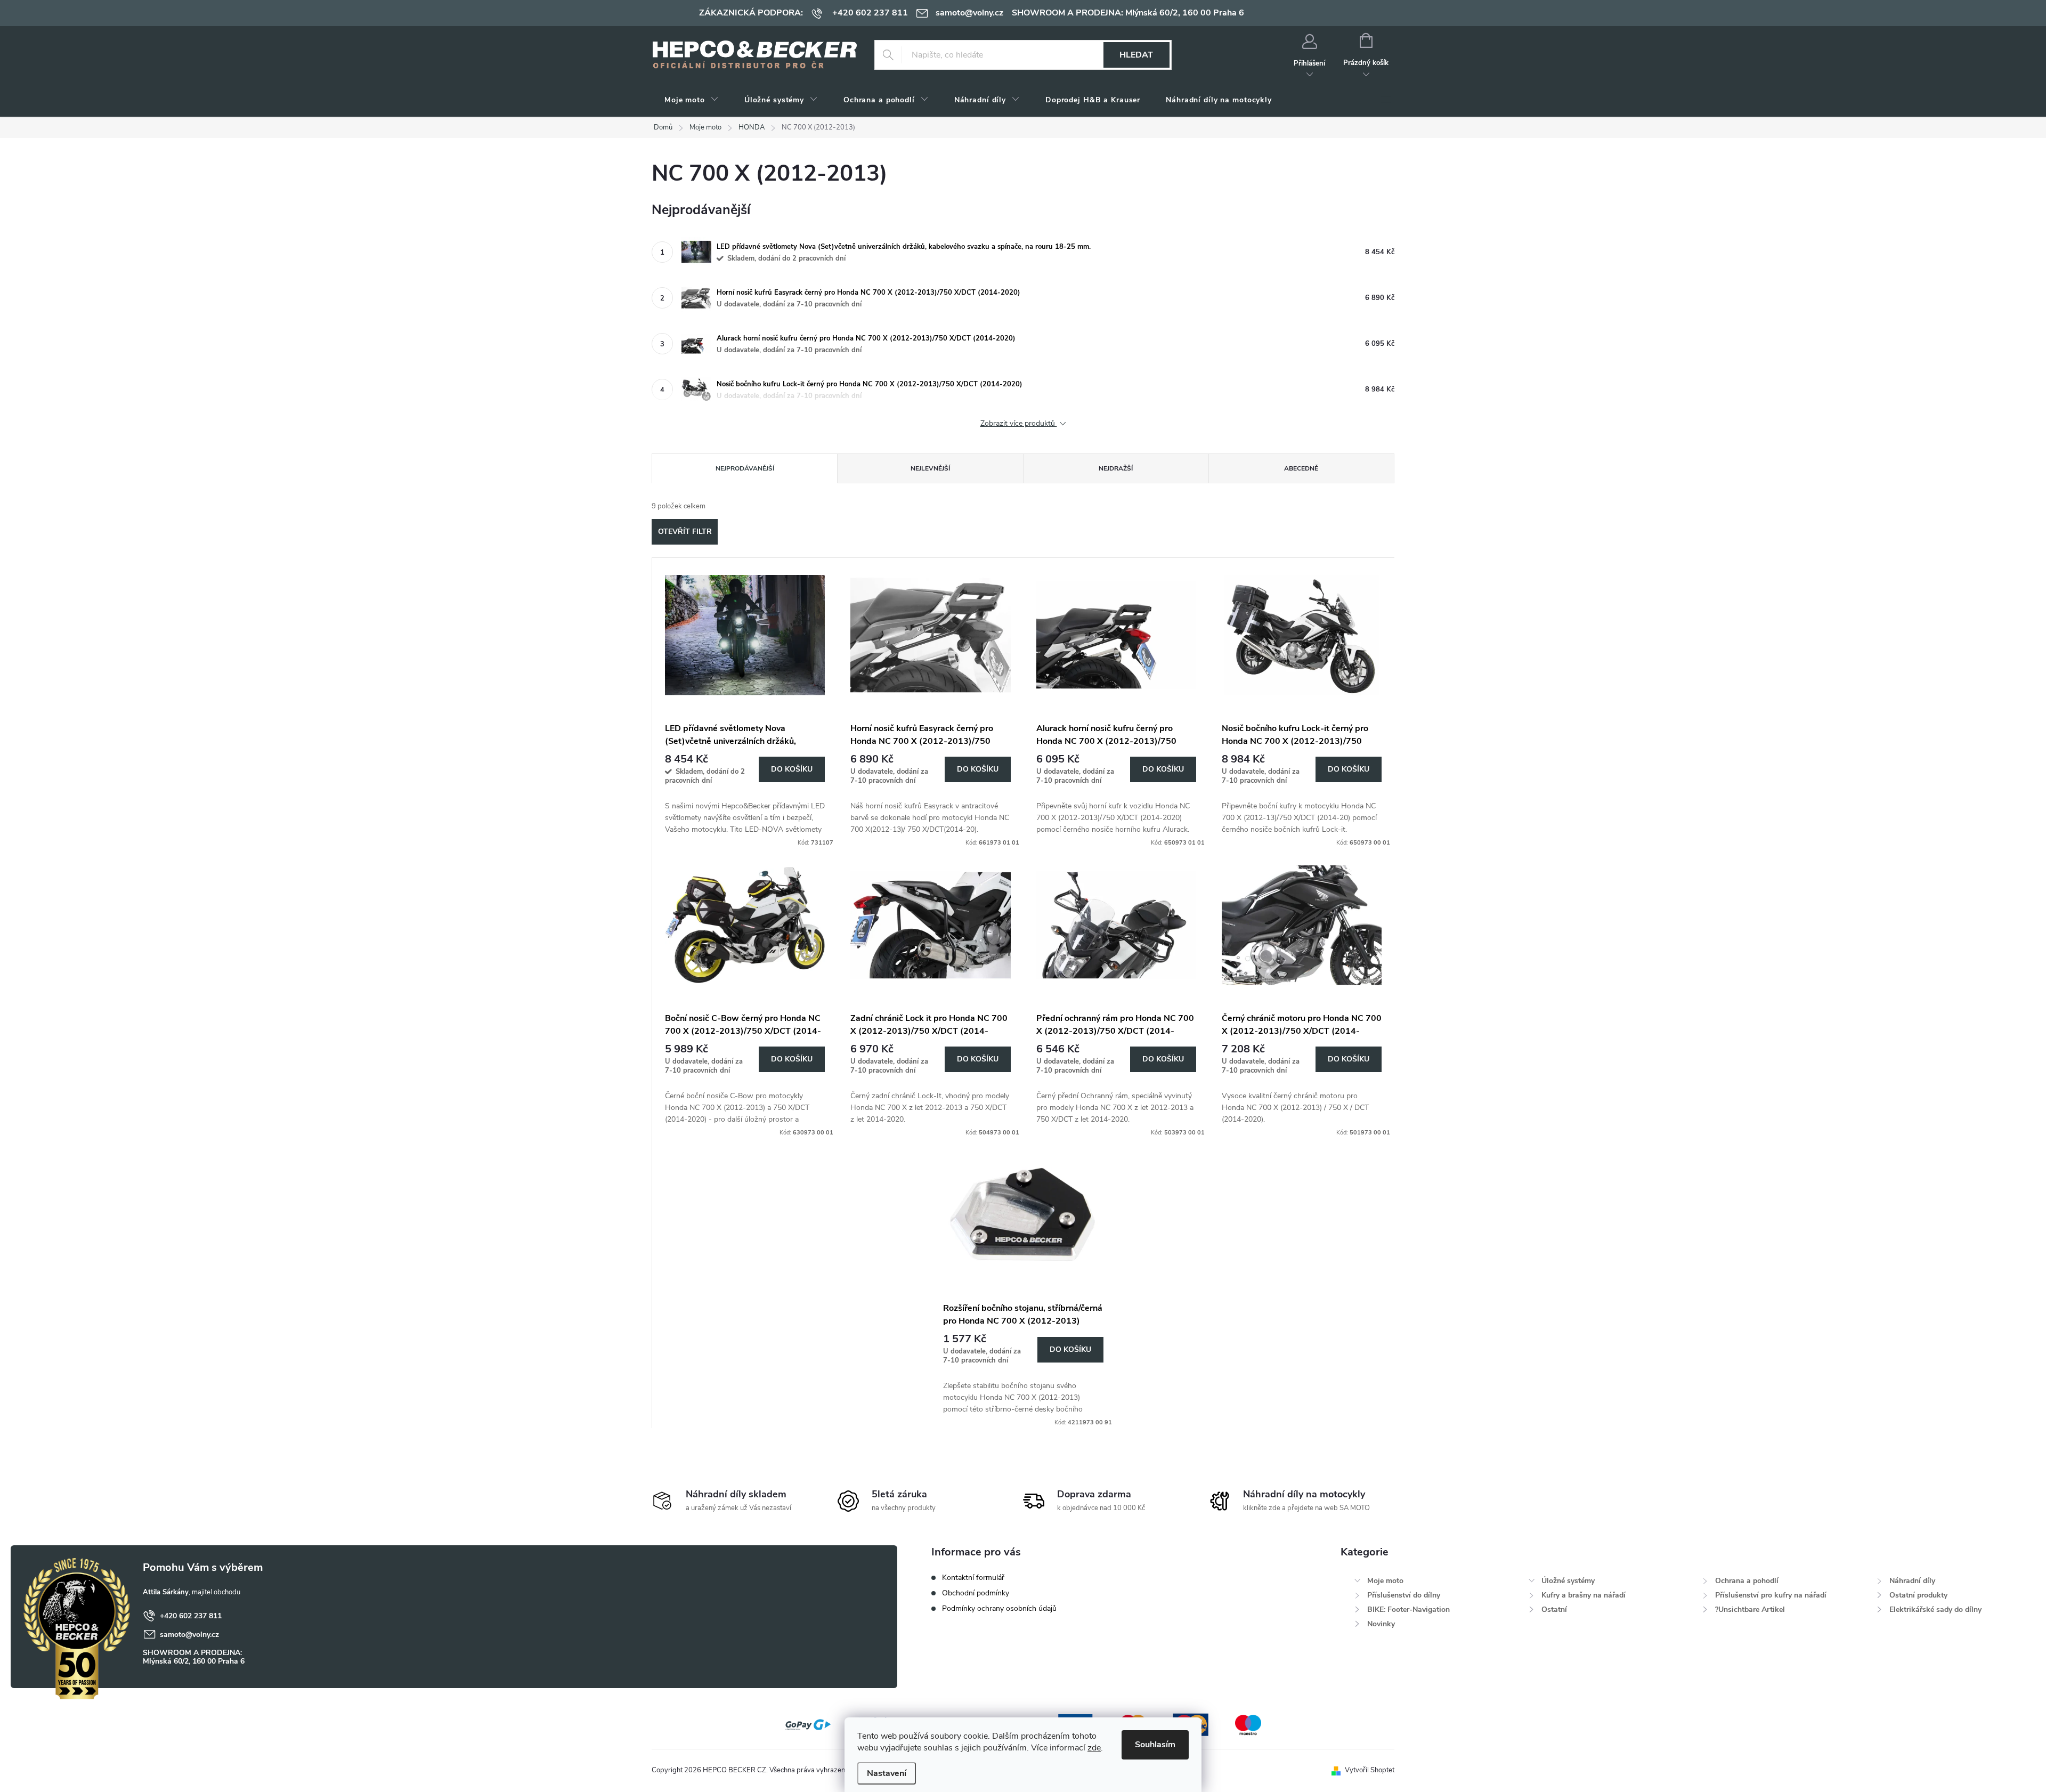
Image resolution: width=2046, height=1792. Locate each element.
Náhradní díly (1912, 1581)
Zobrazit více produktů (1019, 424)
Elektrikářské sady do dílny (1935, 1609)
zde (1094, 1748)
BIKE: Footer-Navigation (1408, 1609)
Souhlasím (1155, 1745)
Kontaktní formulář (973, 1578)
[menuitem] (692, 100)
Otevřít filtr (685, 532)
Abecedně (1301, 468)
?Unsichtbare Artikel (1750, 1609)
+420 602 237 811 (191, 1616)
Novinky (1381, 1624)
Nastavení (887, 1773)
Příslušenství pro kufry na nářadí (1771, 1595)
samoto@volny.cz (189, 1635)
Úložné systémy (1568, 1581)
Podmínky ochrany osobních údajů (999, 1608)
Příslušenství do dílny (1404, 1595)
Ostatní (1554, 1609)
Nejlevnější (930, 468)
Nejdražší (1116, 468)
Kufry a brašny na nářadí (1584, 1595)
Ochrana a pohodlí (1747, 1581)
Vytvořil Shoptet (1370, 1770)
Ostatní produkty (1918, 1595)
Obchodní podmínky (976, 1593)
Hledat (1136, 55)
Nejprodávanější (745, 468)
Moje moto (1385, 1581)
